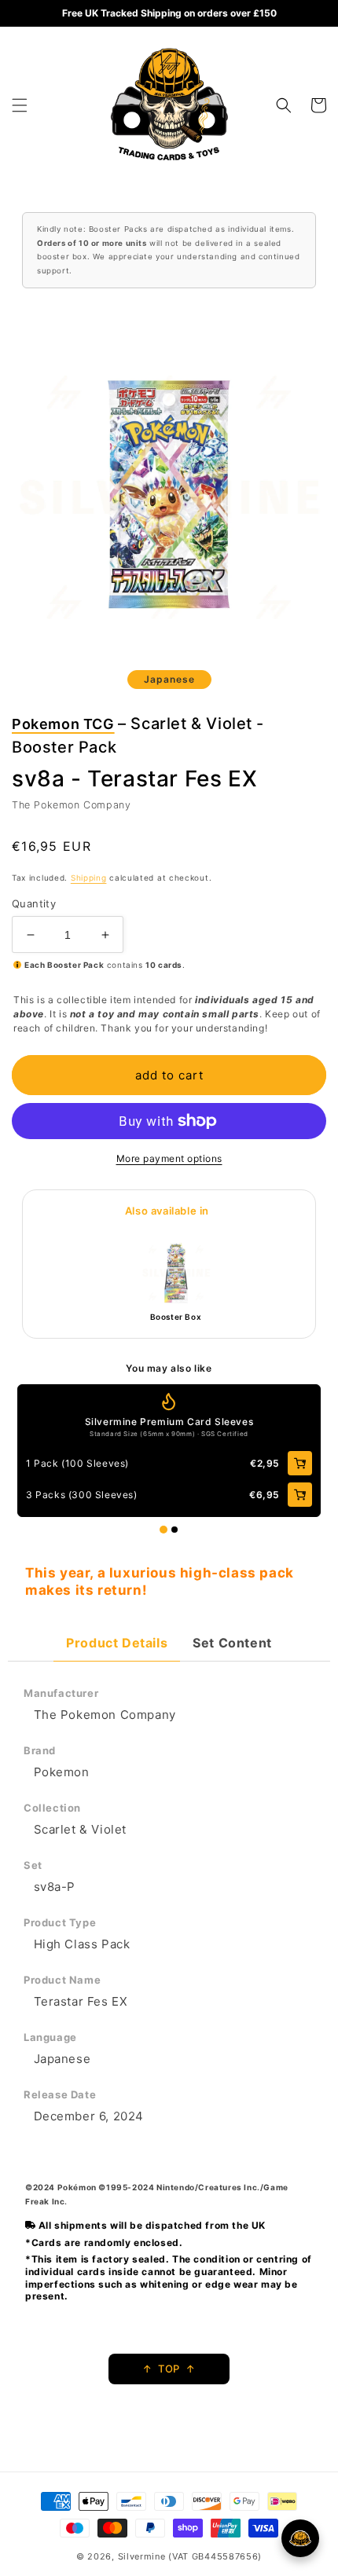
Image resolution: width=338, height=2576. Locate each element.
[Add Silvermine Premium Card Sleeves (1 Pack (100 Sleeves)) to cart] (300, 1463)
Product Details (117, 1643)
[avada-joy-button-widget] (300, 2538)
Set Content (232, 1643)
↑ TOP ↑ (169, 2369)
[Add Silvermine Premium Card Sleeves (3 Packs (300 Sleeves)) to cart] (300, 1495)
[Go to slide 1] (163, 1530)
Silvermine (142, 2556)
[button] (20, 105)
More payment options (169, 1158)
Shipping (89, 878)
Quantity (34, 903)
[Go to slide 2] (175, 1530)
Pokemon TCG (63, 724)
